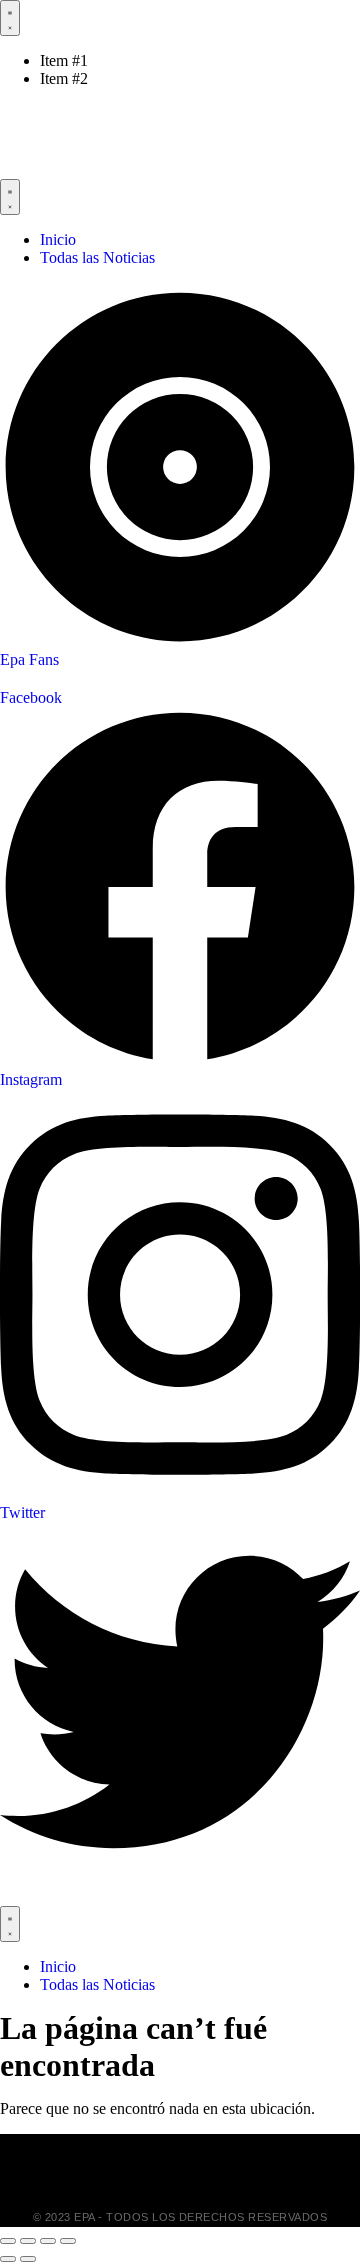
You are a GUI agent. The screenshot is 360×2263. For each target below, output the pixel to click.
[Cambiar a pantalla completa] (28, 2241)
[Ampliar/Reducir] (8, 2241)
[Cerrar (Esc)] (68, 2241)
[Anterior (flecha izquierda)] (8, 2259)
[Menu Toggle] (10, 18)
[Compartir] (48, 2241)
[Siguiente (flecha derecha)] (28, 2259)
